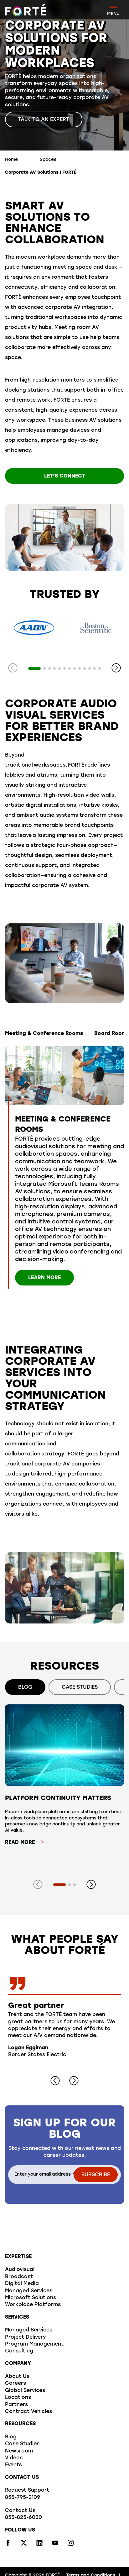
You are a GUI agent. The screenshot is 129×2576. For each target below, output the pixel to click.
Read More (20, 1843)
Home (11, 160)
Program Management (34, 2344)
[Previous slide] (13, 668)
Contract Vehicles (28, 2412)
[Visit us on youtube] (55, 2545)
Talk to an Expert (44, 120)
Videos (14, 2458)
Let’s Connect (65, 476)
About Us (17, 2377)
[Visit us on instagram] (71, 2545)
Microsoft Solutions (31, 2298)
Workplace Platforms (33, 2305)
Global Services (25, 2391)
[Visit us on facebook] (8, 2545)
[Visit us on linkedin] (39, 2545)
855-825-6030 (23, 2518)
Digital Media (22, 2284)
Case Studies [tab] (80, 1687)
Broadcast (19, 2277)
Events (13, 2465)
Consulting (19, 2351)
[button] (34, 668)
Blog (11, 2437)
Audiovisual (20, 2270)
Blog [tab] (25, 1687)
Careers (15, 2383)
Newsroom (19, 2451)
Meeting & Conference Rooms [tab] (44, 1034)
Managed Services (29, 2291)
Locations (18, 2398)
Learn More (44, 1278)
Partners (16, 2405)
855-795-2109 (23, 2498)
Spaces (48, 160)
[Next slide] (116, 668)
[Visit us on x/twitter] (24, 2545)
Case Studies (22, 2444)
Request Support (27, 2490)
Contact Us (20, 2511)
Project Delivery (26, 2337)
